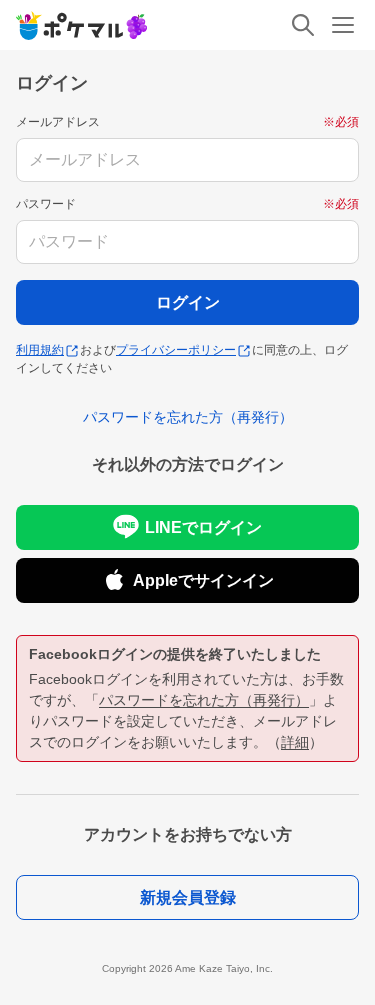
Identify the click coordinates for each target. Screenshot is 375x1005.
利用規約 (40, 350)
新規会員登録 (188, 897)
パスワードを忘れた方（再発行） (204, 700)
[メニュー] (343, 25)
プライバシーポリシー (176, 350)
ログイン (188, 302)
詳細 (295, 742)
